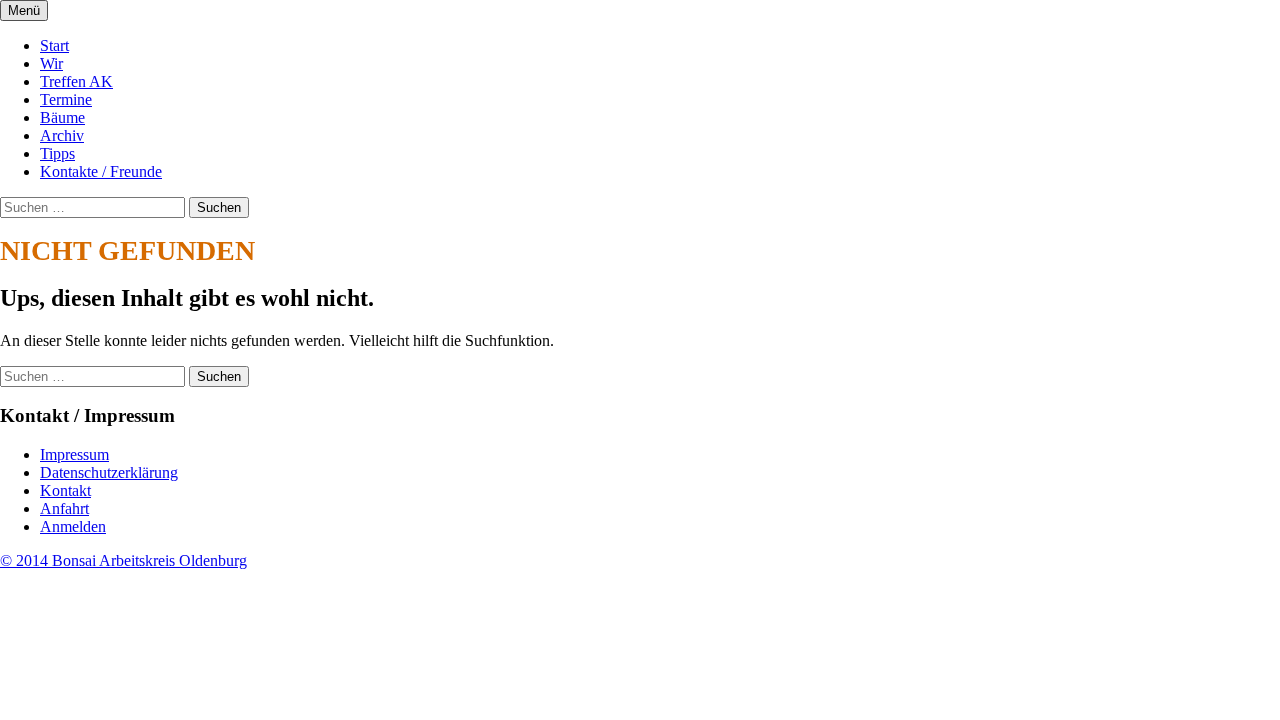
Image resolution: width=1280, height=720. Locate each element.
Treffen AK (76, 81)
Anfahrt (64, 508)
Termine (66, 99)
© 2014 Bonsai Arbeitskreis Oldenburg (123, 560)
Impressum (74, 454)
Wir (51, 63)
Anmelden (73, 526)
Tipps (57, 153)
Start (54, 45)
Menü (24, 10)
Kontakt (65, 490)
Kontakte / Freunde (101, 171)
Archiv (62, 135)
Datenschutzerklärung (109, 472)
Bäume (62, 117)
